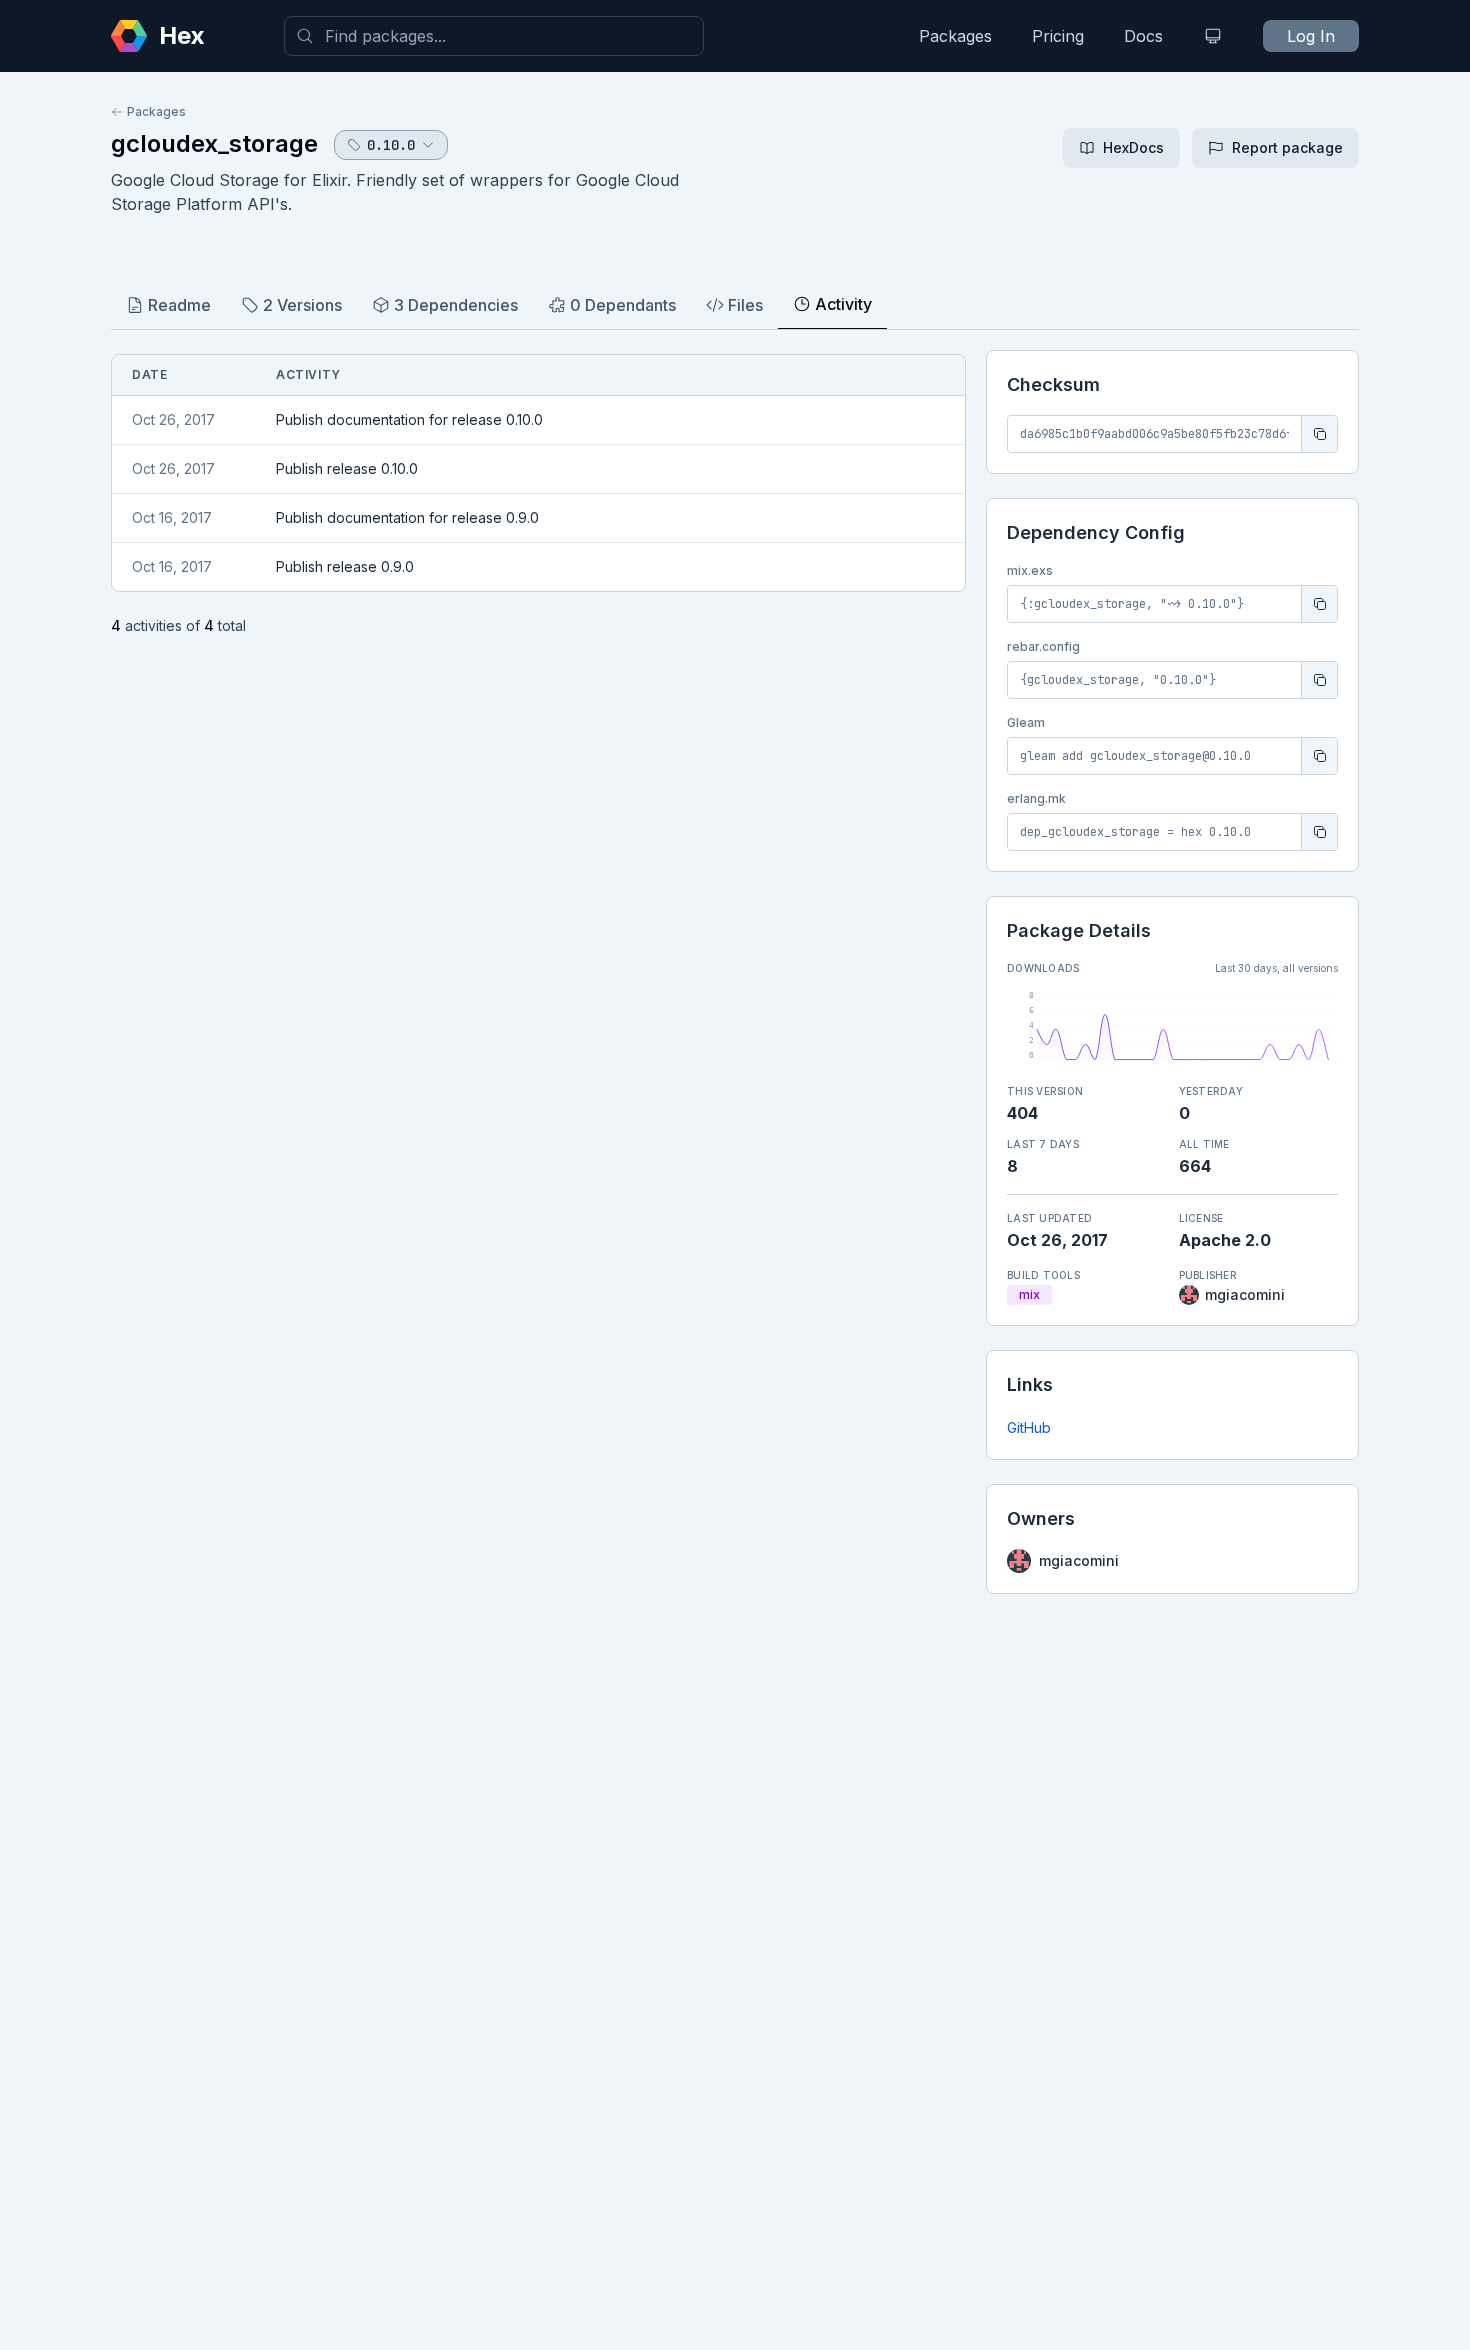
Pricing (1058, 36)
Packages (955, 36)
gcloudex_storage (214, 143)
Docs (1143, 36)
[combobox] (494, 36)
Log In (1311, 36)
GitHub (1029, 1427)
